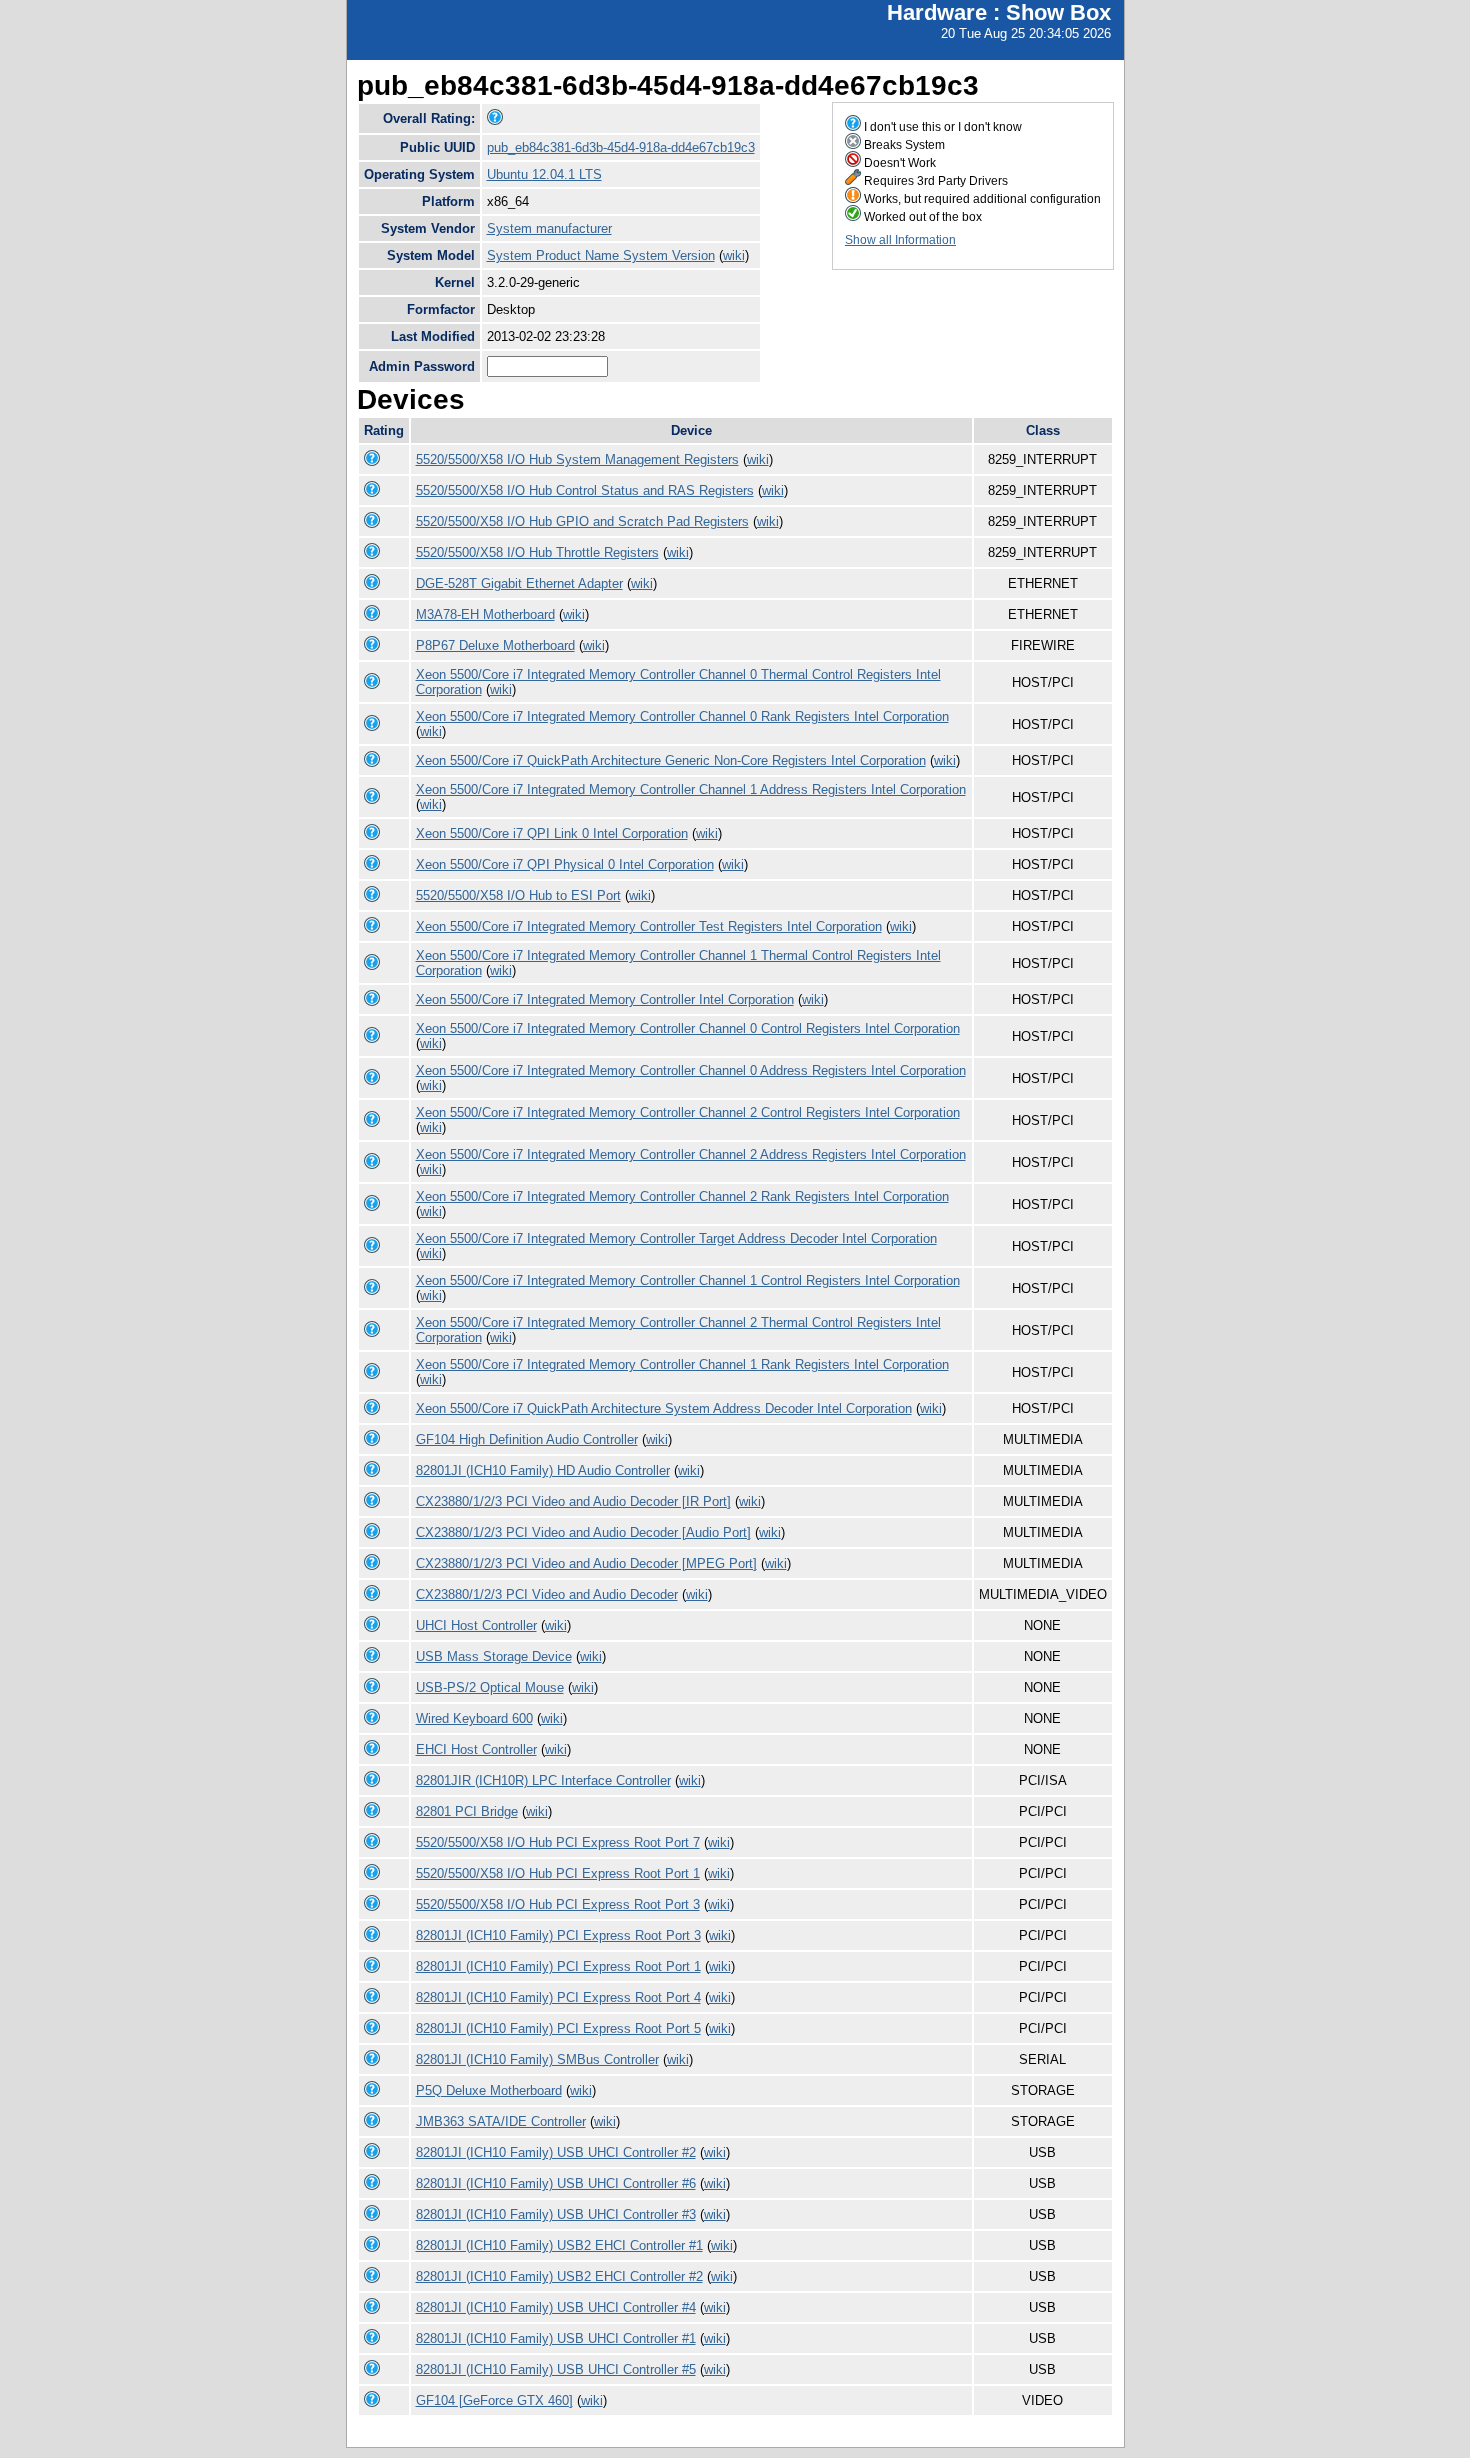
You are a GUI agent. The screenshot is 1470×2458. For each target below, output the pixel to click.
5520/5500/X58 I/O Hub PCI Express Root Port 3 (558, 1904)
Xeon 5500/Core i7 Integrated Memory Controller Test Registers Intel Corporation (649, 926)
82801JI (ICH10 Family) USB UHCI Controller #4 (556, 2307)
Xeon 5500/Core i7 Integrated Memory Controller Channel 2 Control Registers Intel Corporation (688, 1112)
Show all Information (900, 240)
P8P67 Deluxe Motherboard (495, 645)
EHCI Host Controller (476, 1749)
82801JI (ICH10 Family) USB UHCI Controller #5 (556, 2369)
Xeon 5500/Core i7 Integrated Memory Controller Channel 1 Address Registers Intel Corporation (691, 789)
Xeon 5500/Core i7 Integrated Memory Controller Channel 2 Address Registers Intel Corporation (691, 1154)
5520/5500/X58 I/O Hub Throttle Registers (537, 552)
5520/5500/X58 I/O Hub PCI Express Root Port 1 (558, 1873)
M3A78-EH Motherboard (485, 614)
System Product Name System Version (601, 255)
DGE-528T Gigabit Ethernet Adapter (519, 583)
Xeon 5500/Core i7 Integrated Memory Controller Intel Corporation (605, 999)
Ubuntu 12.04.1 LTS (544, 174)
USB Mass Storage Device (494, 1656)
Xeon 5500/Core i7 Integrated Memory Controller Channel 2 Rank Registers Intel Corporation (682, 1196)
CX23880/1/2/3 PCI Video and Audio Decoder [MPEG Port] (586, 1563)
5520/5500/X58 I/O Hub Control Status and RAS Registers (585, 490)
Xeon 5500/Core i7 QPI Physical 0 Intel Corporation (565, 864)
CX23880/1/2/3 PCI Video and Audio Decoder (547, 1594)
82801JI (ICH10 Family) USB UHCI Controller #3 (556, 2214)
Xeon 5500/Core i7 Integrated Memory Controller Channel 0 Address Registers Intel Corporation (691, 1070)
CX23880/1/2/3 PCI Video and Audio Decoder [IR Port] (573, 1501)
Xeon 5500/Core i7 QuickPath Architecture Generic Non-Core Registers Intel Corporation (671, 760)
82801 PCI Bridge (467, 1811)
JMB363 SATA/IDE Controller (501, 2121)
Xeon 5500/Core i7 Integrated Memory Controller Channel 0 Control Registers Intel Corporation (688, 1028)
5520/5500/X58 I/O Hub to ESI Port (518, 895)
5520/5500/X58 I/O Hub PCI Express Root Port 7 (558, 1842)
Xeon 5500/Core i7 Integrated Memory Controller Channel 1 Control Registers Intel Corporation (688, 1280)
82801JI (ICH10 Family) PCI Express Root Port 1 (558, 1966)
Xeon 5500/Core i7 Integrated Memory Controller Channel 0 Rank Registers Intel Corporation (682, 716)
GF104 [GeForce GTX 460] (494, 2400)
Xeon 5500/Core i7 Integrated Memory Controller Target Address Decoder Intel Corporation (676, 1238)
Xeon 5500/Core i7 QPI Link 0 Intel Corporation (552, 833)
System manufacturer (549, 228)
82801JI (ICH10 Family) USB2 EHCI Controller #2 (559, 2276)
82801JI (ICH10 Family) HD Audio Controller (543, 1470)
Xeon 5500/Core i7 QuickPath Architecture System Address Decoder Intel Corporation (664, 1408)
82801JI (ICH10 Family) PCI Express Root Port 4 (558, 1997)
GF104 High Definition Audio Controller (527, 1439)
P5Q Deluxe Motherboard (489, 2090)
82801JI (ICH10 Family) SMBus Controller (537, 2059)
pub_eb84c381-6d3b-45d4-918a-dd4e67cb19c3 (621, 147)
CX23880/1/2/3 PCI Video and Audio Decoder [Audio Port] (583, 1532)
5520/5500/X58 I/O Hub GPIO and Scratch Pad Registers (582, 521)
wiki (734, 255)
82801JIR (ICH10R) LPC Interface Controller (543, 1780)
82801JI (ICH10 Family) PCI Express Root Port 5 (558, 2028)
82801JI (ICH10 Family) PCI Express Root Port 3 (558, 1935)
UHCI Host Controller (476, 1625)
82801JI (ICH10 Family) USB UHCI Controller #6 (556, 2183)
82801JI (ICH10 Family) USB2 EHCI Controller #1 (559, 2245)
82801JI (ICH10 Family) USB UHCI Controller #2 (556, 2152)
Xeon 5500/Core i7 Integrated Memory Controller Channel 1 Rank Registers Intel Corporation (682, 1364)
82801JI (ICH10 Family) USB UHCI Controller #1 (556, 2338)
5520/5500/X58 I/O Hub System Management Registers (577, 459)
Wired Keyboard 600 (474, 1718)
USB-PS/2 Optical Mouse (490, 1687)
